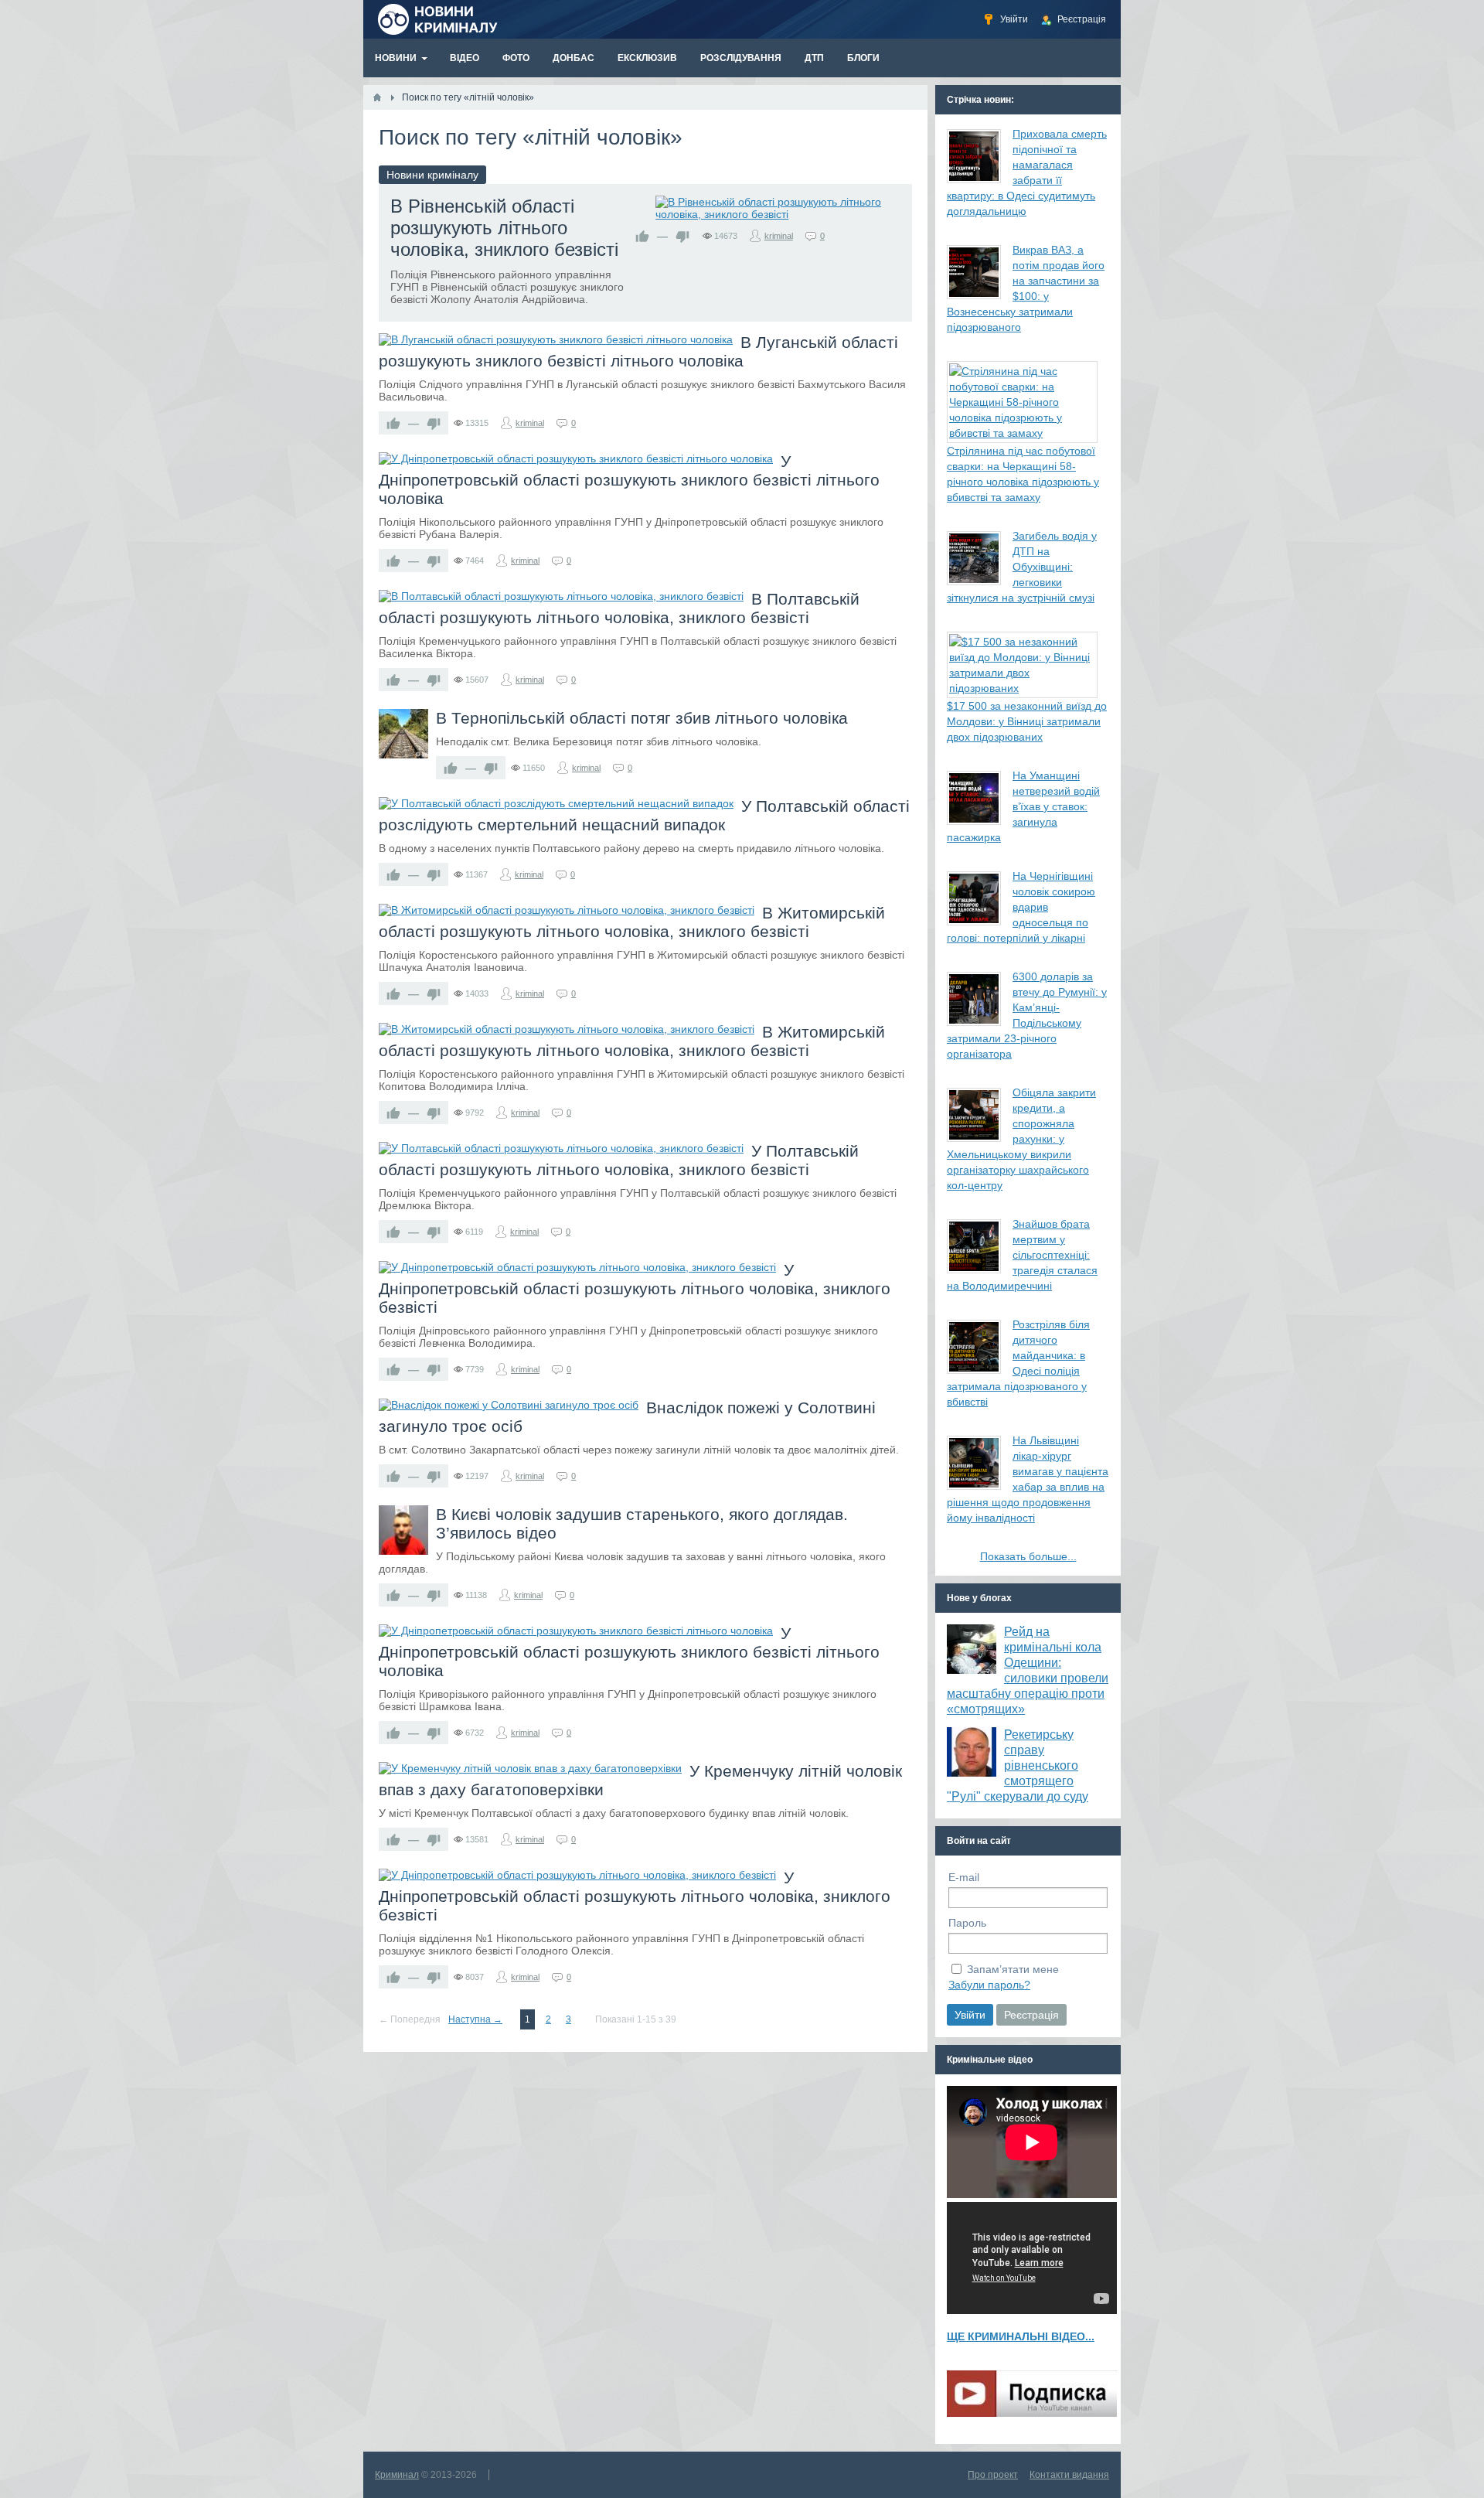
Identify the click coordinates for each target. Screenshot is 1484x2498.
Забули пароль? (989, 1985)
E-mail (964, 1877)
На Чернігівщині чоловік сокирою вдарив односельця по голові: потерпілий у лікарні (1021, 907)
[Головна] (377, 97)
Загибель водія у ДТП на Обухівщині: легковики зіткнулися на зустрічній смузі (1022, 567)
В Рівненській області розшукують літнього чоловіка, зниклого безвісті (504, 228)
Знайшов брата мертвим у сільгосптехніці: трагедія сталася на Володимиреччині (1022, 1255)
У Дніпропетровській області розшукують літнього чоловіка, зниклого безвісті (635, 1288)
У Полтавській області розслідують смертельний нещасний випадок (644, 815)
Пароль (967, 1923)
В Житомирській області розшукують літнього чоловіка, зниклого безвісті (632, 922)
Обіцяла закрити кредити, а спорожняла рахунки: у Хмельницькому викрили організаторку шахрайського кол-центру (1021, 1139)
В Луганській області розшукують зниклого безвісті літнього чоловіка (638, 351)
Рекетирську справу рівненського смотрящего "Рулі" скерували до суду (1018, 1765)
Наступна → (475, 2019)
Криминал (397, 2475)
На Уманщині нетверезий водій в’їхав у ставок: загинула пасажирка (1023, 806)
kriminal (779, 236)
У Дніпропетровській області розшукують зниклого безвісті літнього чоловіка (629, 480)
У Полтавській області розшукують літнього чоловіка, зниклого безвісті (619, 1160)
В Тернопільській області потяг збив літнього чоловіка (642, 718)
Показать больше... (1028, 1556)
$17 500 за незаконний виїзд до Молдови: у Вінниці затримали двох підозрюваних (1027, 721)
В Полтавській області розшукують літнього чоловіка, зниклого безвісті (619, 608)
